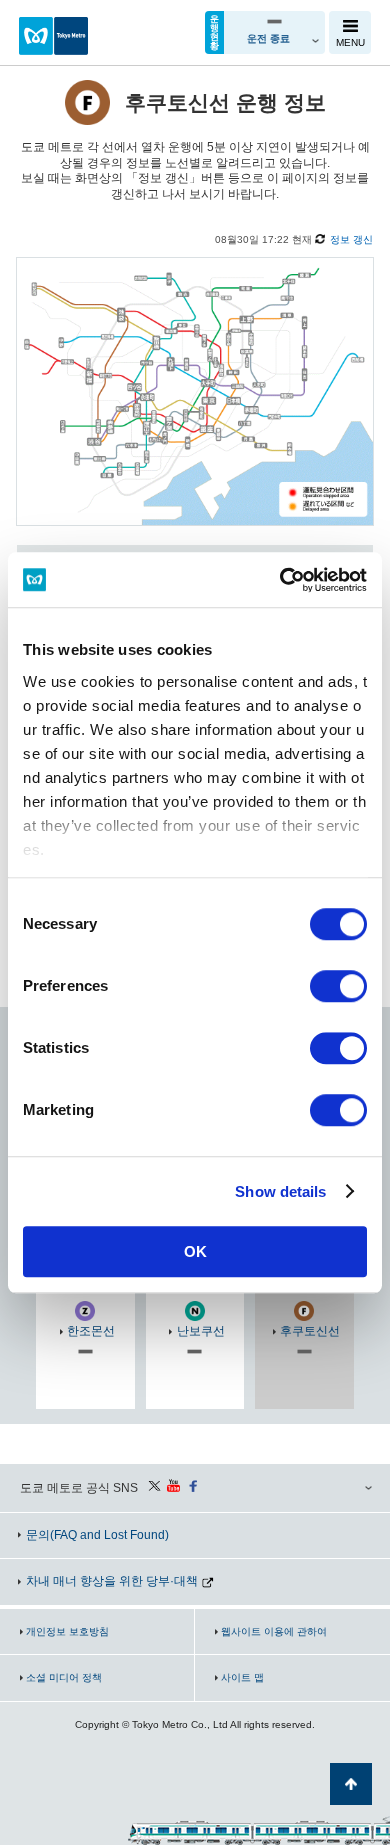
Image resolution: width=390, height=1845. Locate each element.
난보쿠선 (201, 1331)
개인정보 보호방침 (67, 1631)
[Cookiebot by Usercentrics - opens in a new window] (280, 580)
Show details (280, 1191)
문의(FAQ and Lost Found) (97, 1535)
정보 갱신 (351, 239)
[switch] (338, 986)
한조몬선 (91, 1331)
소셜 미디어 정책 (64, 1677)
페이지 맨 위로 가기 (351, 1784)
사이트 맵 (242, 1677)
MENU (350, 42)
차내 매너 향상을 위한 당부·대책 (112, 1581)
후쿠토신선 (310, 1331)
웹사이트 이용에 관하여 (274, 1631)
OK (195, 1251)
